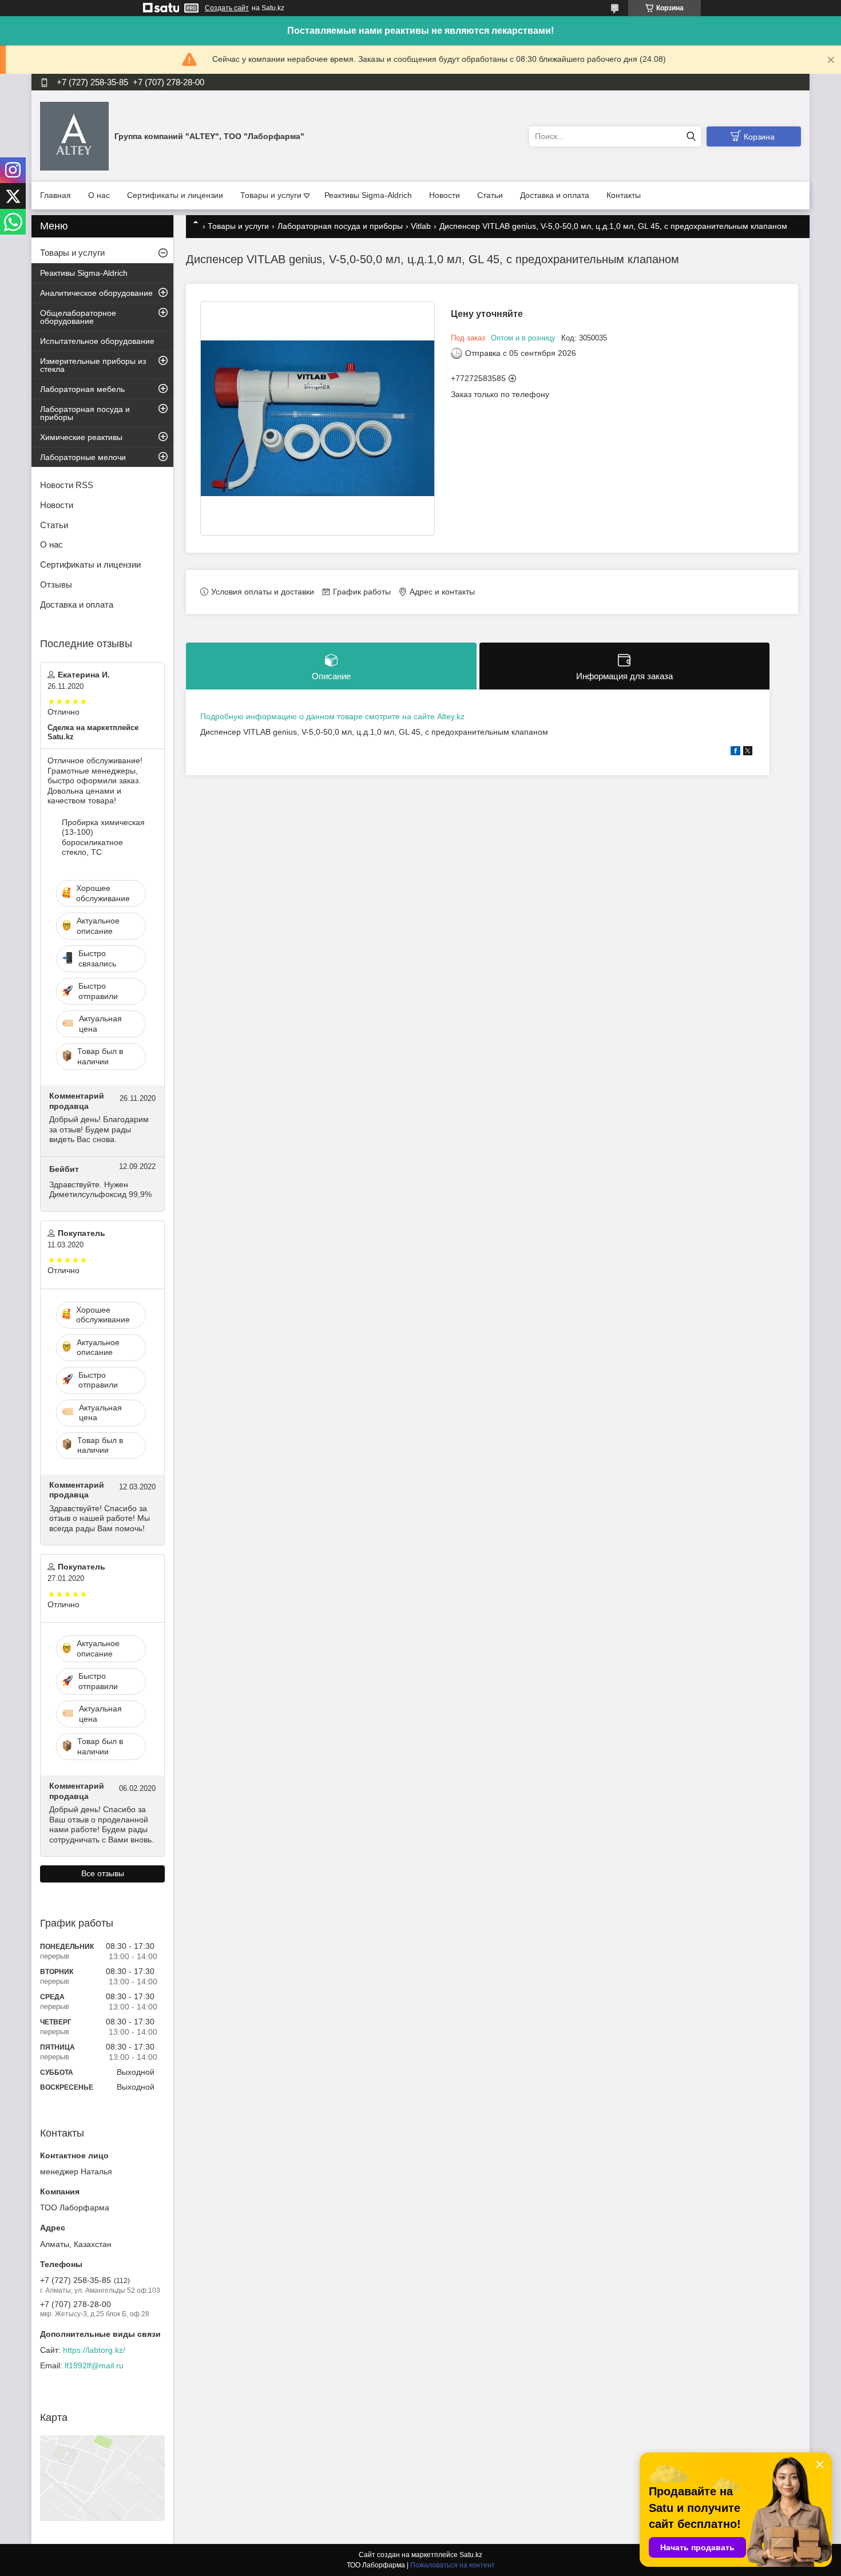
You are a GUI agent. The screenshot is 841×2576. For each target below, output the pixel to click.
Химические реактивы (81, 437)
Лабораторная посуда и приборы (340, 226)
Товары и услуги (271, 195)
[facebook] (735, 752)
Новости (445, 195)
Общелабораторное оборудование (78, 317)
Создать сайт (227, 8)
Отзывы (56, 584)
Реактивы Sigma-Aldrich (368, 195)
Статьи (490, 195)
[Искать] (691, 136)
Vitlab (421, 226)
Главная (55, 195)
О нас (99, 195)
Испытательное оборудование (97, 341)
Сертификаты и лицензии (175, 195)
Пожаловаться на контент (453, 2565)
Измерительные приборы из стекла (93, 365)
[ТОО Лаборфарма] (74, 136)
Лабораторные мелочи (83, 457)
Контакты (624, 195)
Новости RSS (67, 485)
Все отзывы (103, 1873)
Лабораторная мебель (82, 389)
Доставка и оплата (555, 195)
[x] (748, 752)
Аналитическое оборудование (96, 293)
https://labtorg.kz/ (94, 2350)
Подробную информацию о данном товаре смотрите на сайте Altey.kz (332, 716)
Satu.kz (471, 2555)
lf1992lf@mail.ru (94, 2365)
